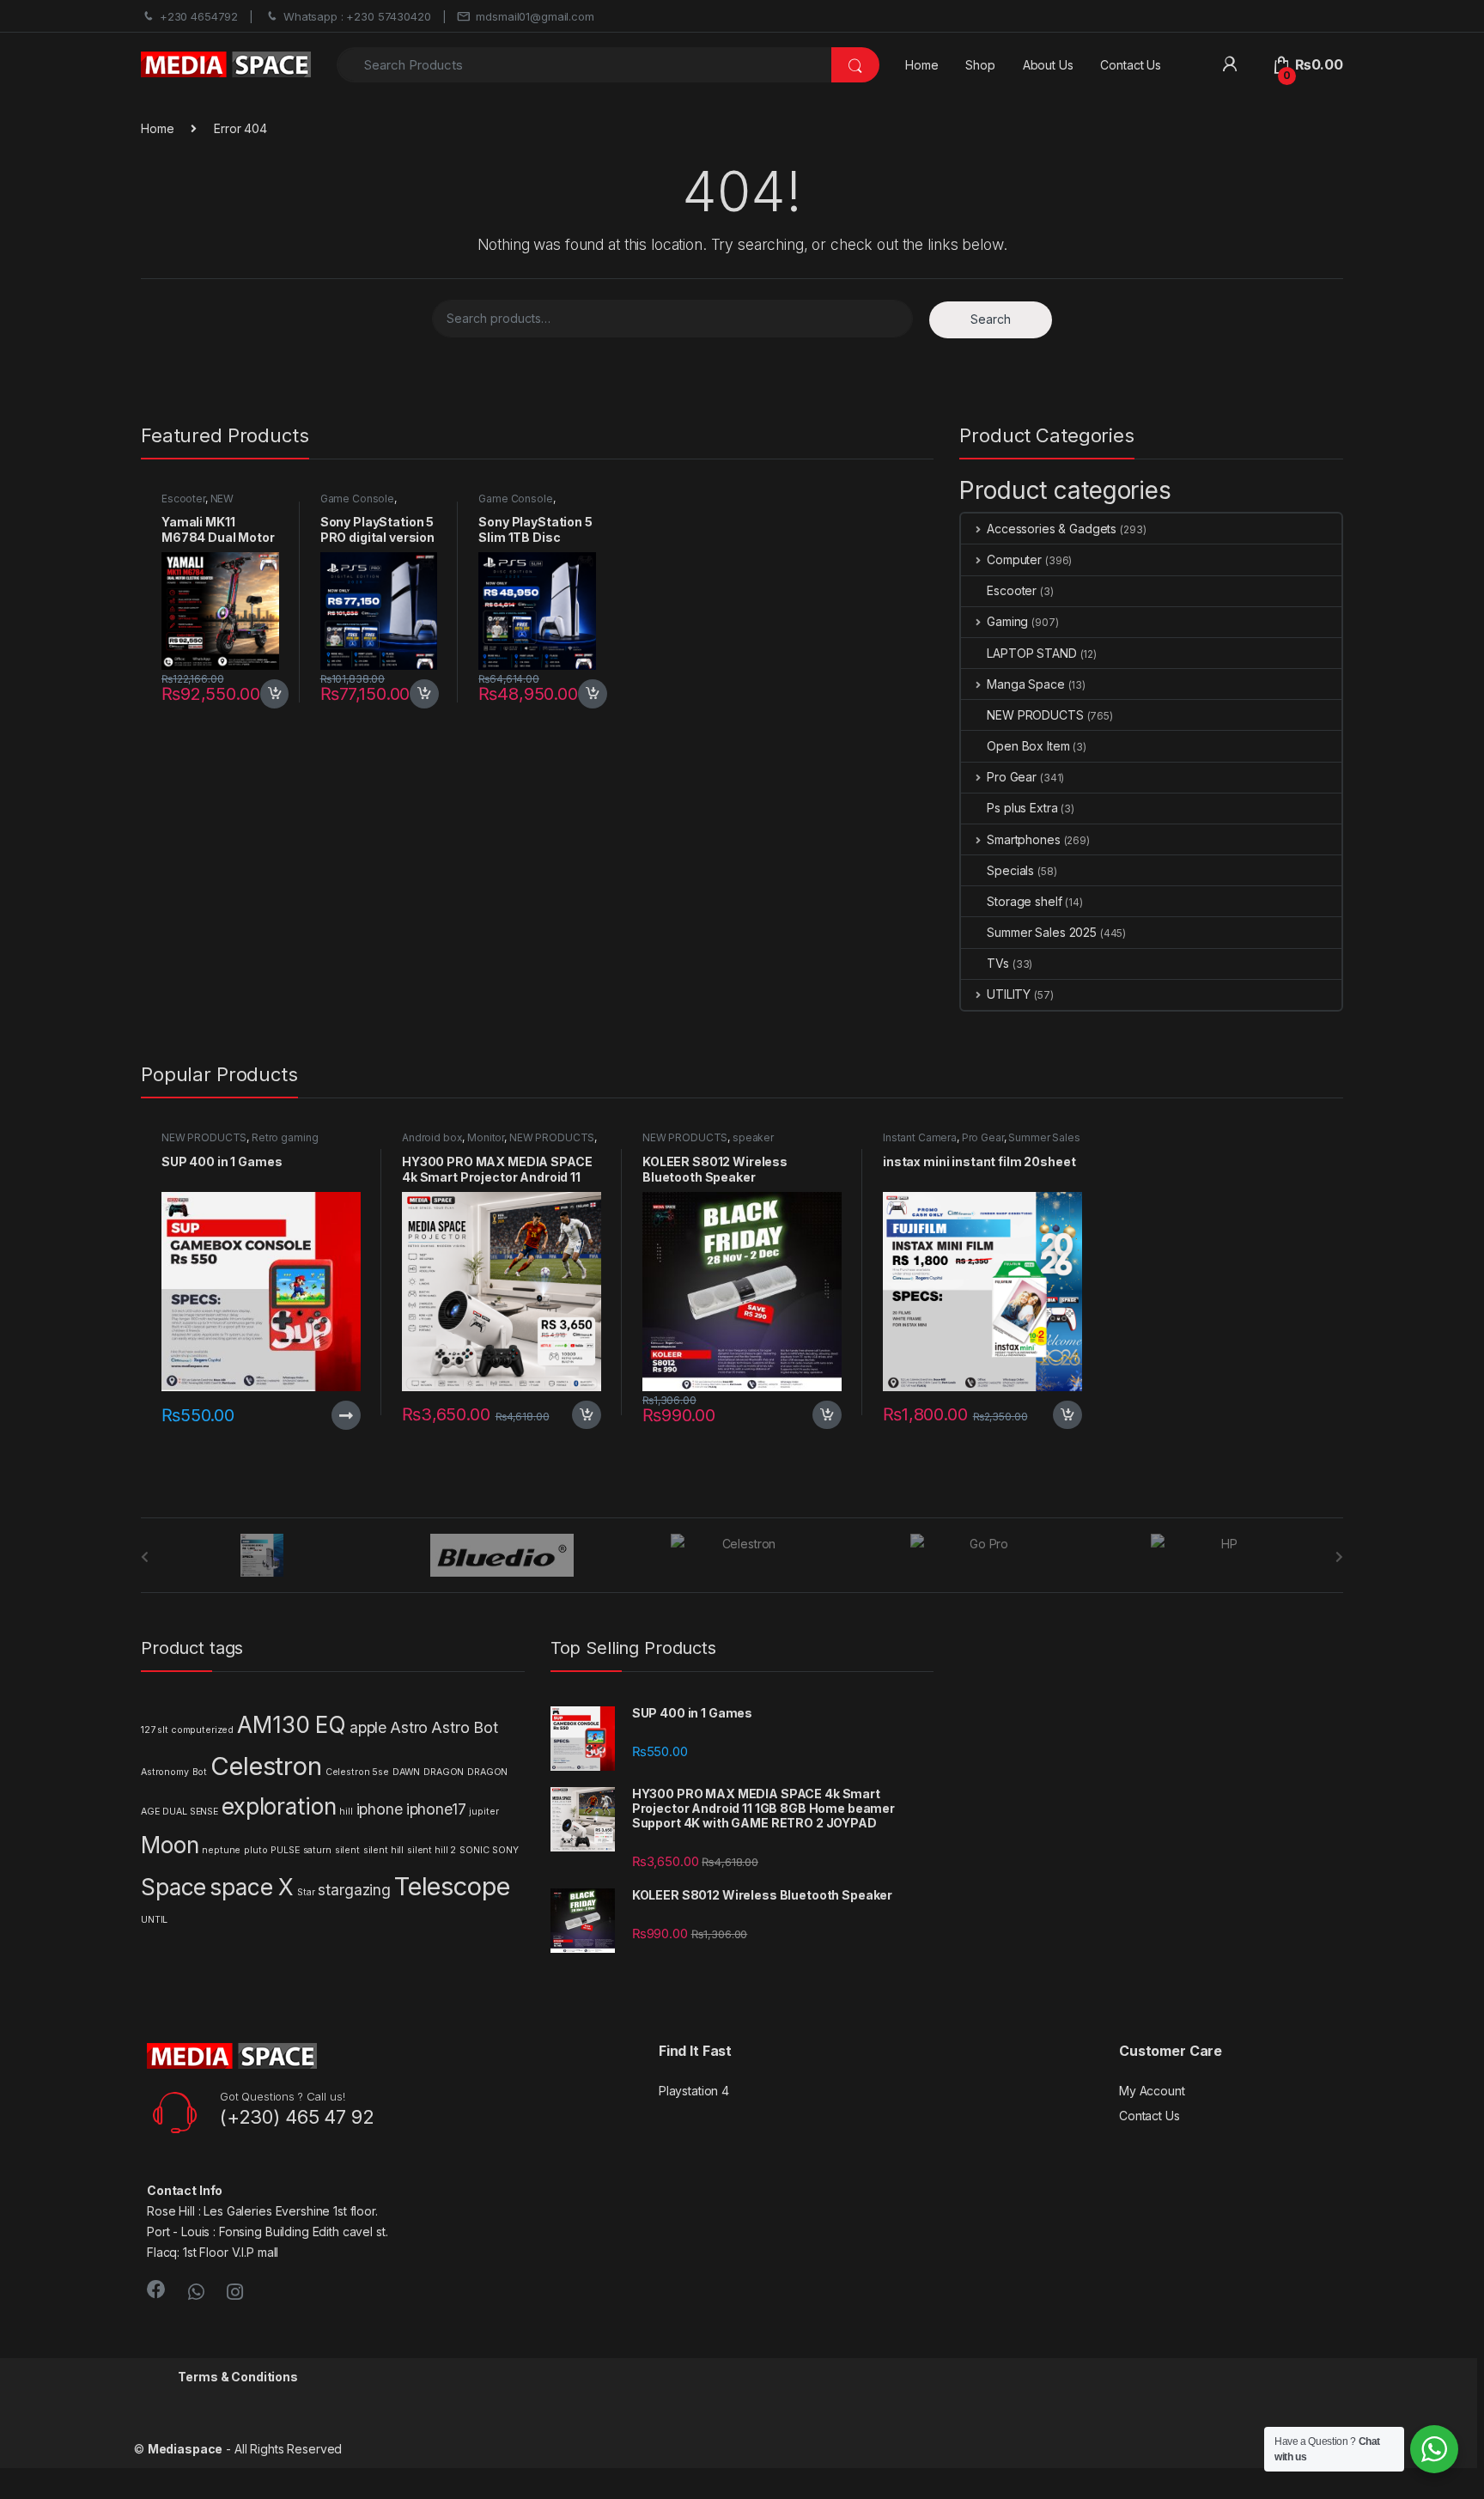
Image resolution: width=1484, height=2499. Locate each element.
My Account (1152, 2091)
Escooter (183, 499)
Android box (432, 1137)
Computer (1014, 559)
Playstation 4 (694, 2091)
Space (173, 1887)
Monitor (486, 1137)
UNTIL (154, 1920)
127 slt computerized (187, 1730)
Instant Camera (920, 1137)
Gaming (1007, 621)
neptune (221, 1850)
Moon (170, 1845)
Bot (200, 1772)
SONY (505, 1850)
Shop (980, 65)
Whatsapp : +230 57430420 (357, 16)
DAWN (406, 1772)
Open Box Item (1028, 746)
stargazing (354, 1890)
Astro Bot (465, 1727)
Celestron (266, 1766)
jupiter (484, 1812)
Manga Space (1025, 684)
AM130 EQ (292, 1725)
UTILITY (1009, 994)
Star (306, 1892)
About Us (1048, 65)
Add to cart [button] (275, 694)
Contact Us (1131, 65)
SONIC (474, 1850)
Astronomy (165, 1772)
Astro (409, 1727)
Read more (346, 1415)
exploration (279, 1806)
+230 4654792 (199, 16)
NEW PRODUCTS (198, 504)
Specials (1010, 870)
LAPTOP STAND (1031, 653)
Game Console (357, 499)
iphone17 (436, 1809)
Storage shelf (1024, 901)
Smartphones (1023, 839)
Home (921, 65)
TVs (998, 963)
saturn (317, 1850)
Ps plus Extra (1022, 808)
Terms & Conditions (237, 2377)
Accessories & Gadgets (1052, 529)
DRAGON (444, 1772)
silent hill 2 (432, 1850)
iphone (380, 1809)
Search (991, 319)
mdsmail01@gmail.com (535, 16)
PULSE (285, 1850)
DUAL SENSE (190, 1812)
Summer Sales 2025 (1042, 932)
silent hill (383, 1850)
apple (368, 1727)
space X (252, 1887)
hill (346, 1812)
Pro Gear (1012, 777)
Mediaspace (185, 2449)
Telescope (452, 1886)
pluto (255, 1850)
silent (347, 1850)
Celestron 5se (357, 1772)
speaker (753, 1137)
